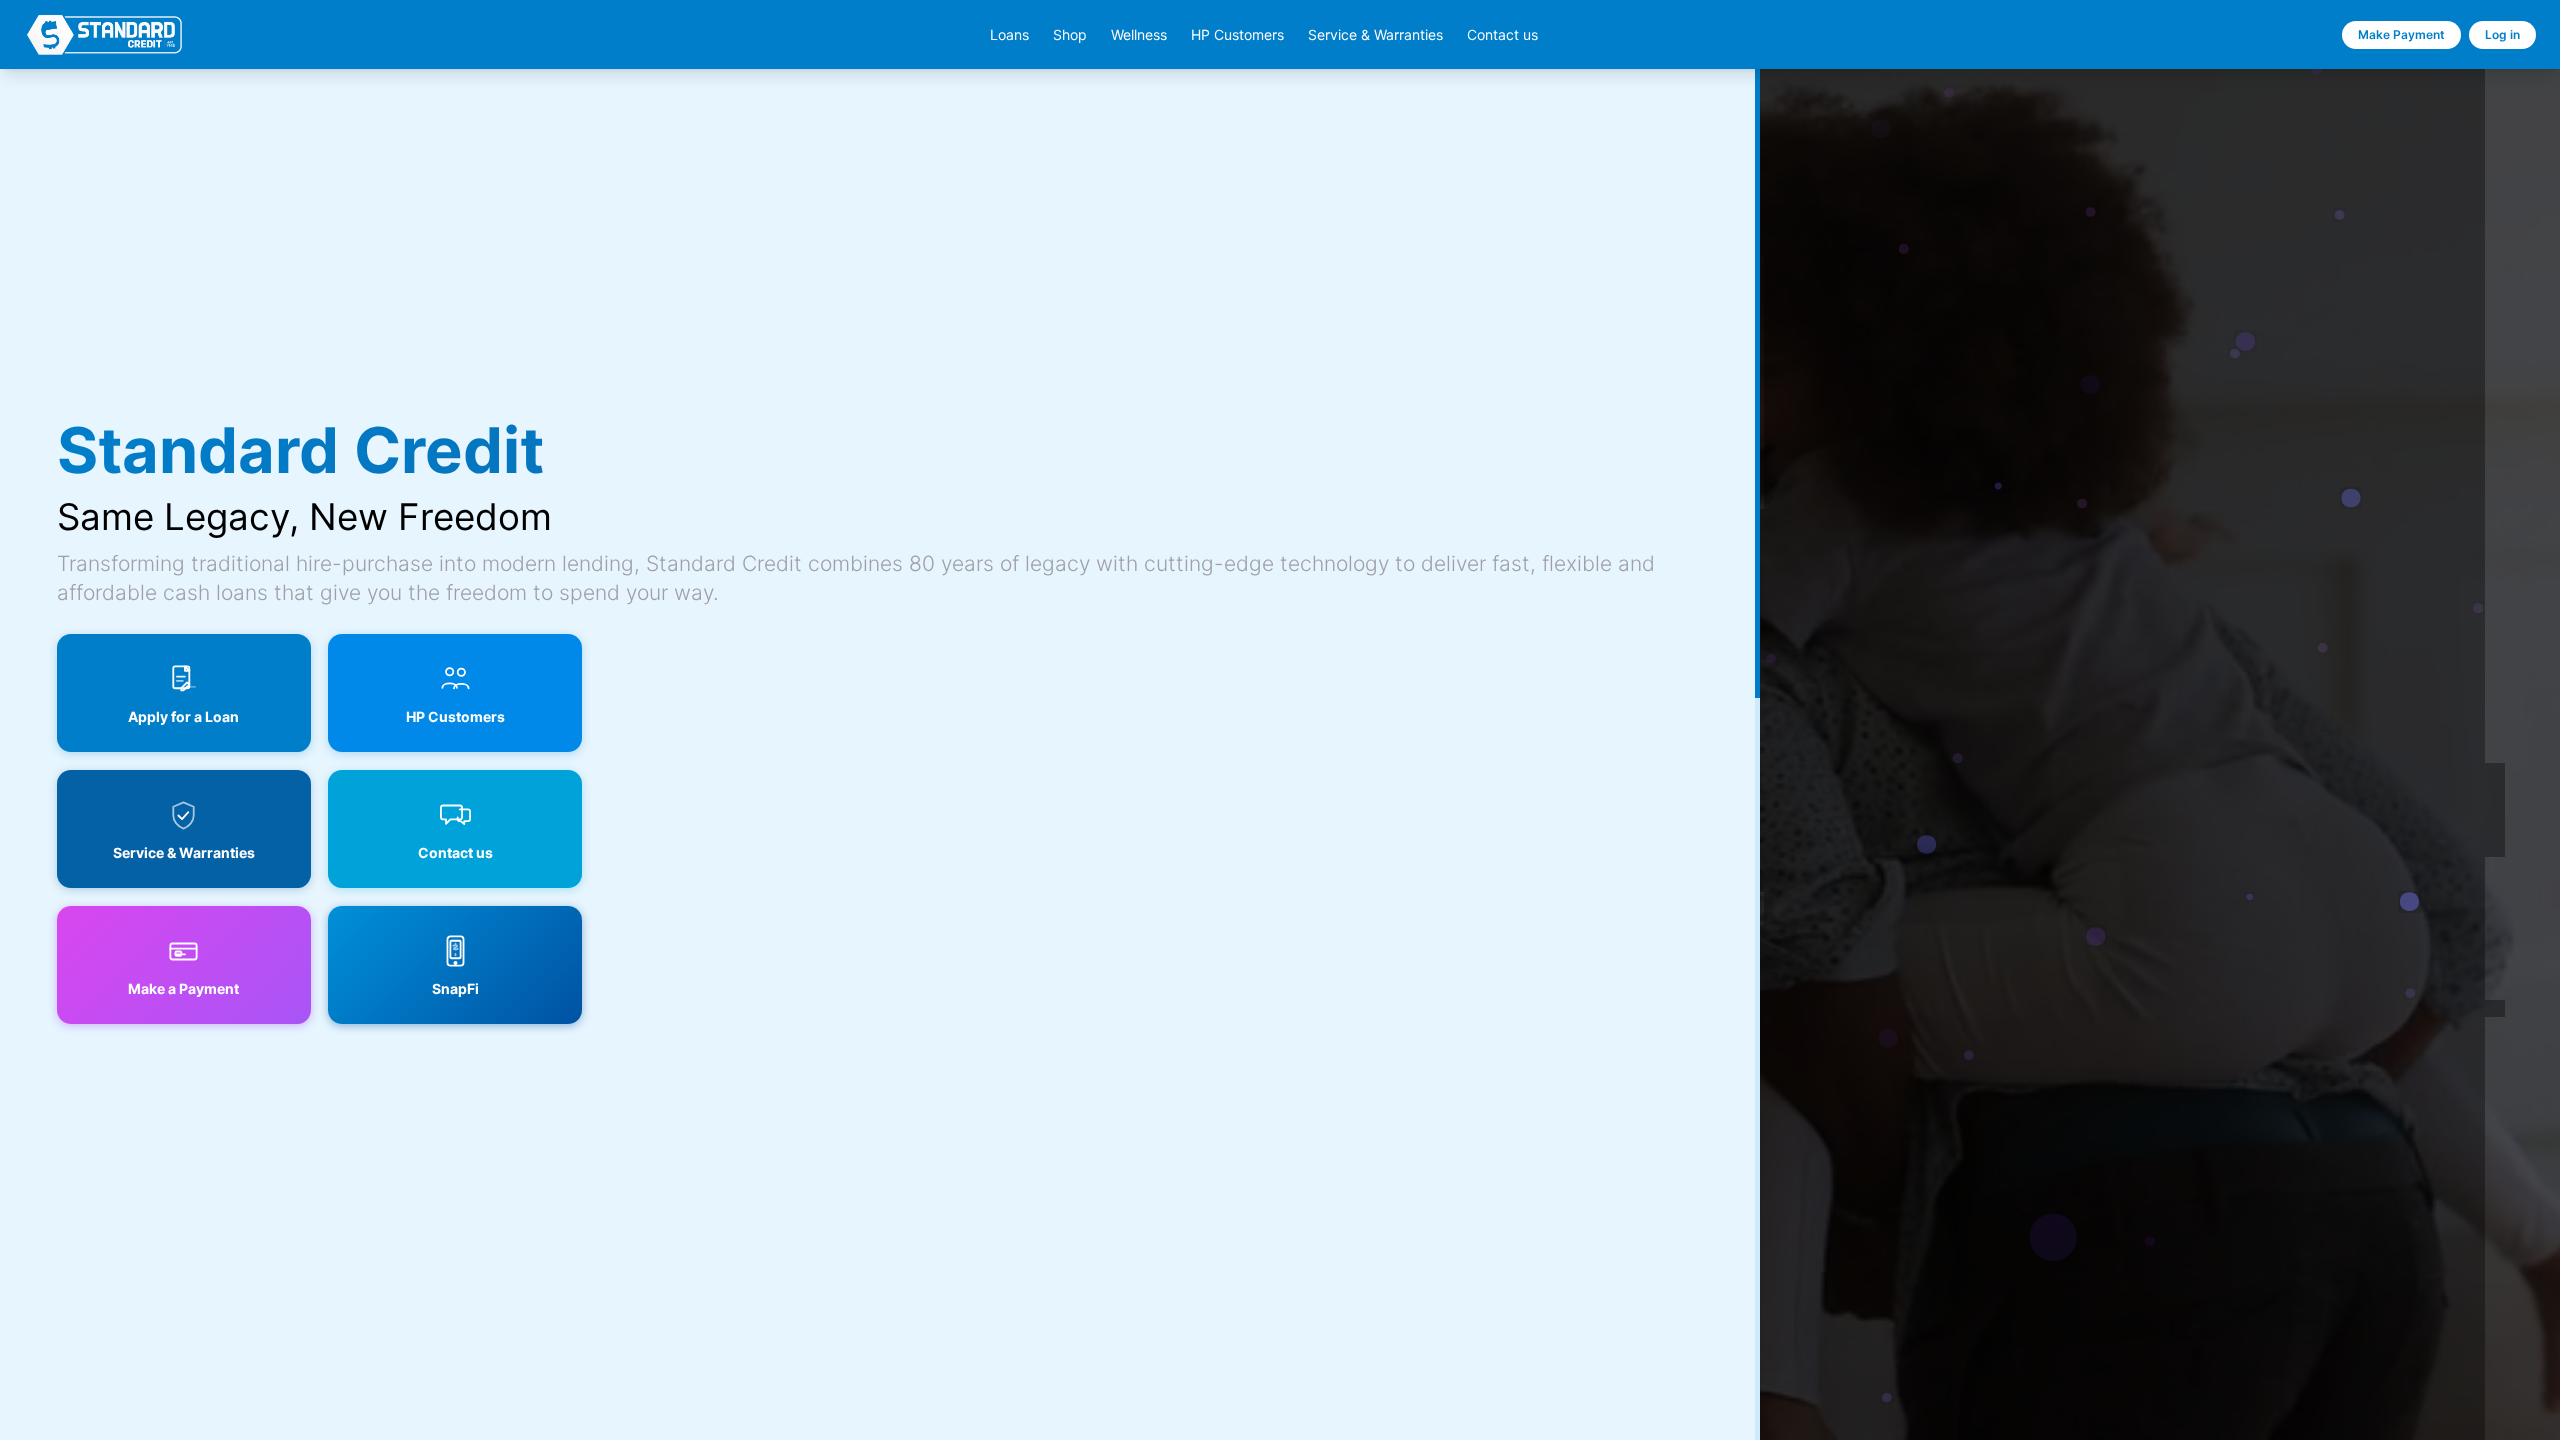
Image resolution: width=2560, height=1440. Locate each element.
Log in (2502, 34)
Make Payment (2401, 34)
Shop (1070, 35)
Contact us (1502, 35)
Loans (1009, 35)
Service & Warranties (1375, 35)
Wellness (1139, 35)
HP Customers (1237, 35)
